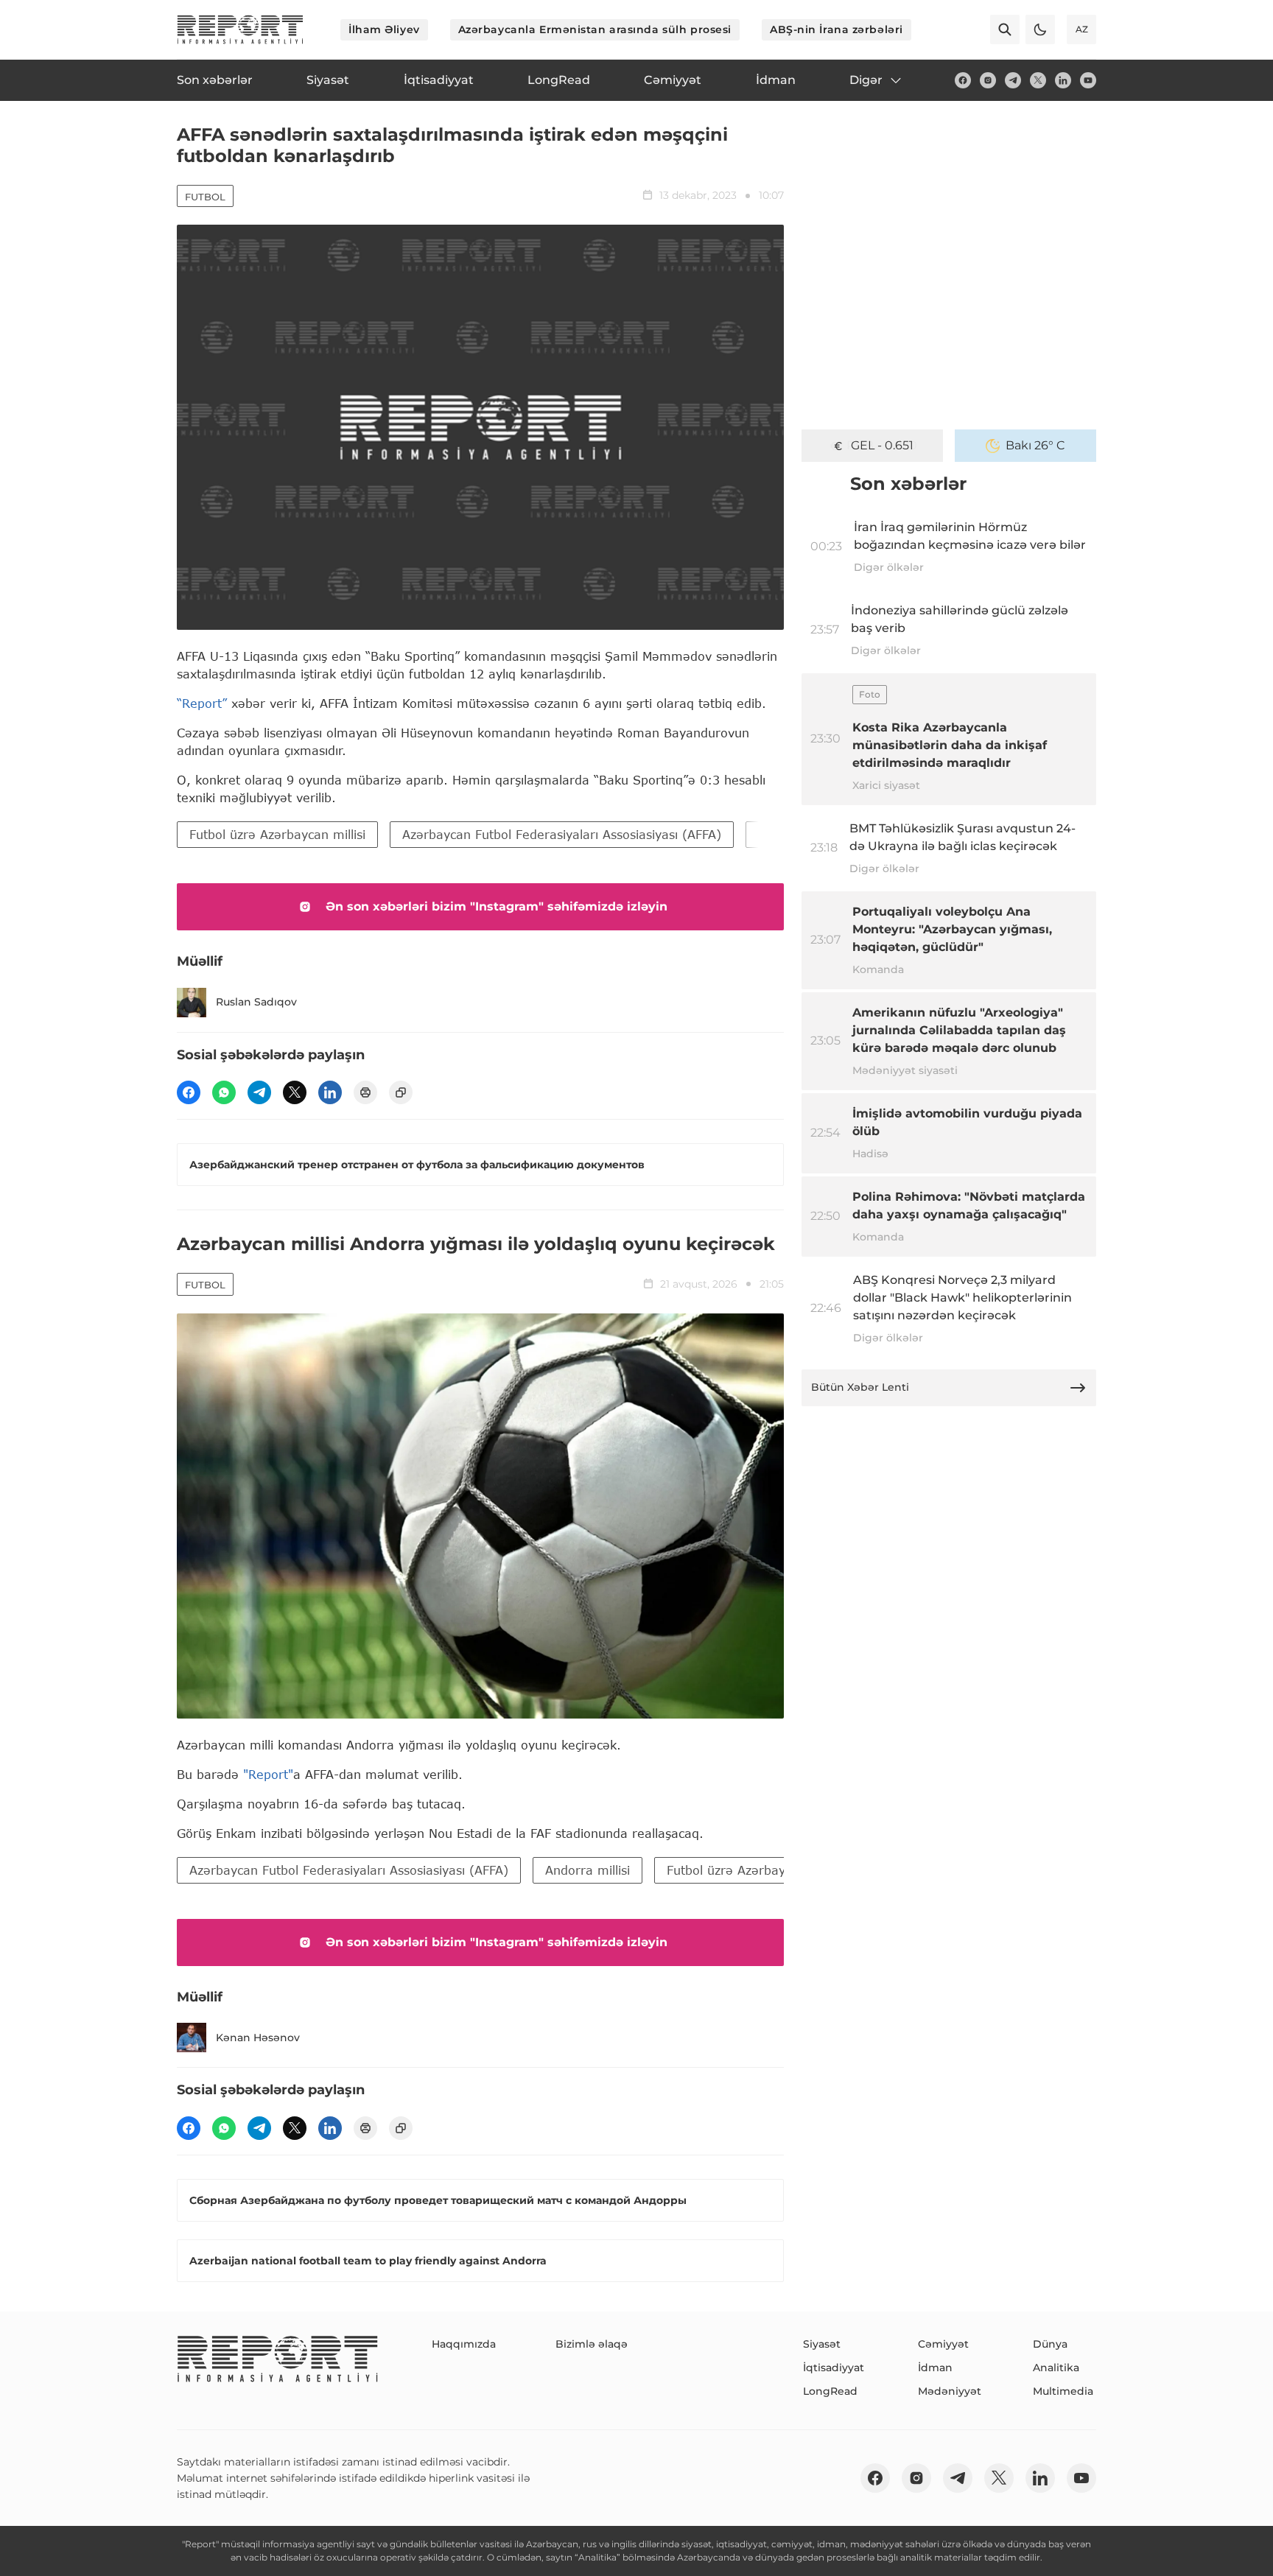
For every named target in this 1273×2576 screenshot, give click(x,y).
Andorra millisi (588, 1870)
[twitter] (1038, 80)
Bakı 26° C (1035, 445)
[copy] (401, 1092)
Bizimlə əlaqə (592, 2344)
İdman (935, 2368)
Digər (866, 80)
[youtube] (1088, 80)
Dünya (1050, 2344)
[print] (365, 1092)
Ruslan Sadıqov (256, 1002)
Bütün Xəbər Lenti (860, 1387)
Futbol (205, 197)
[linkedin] (1063, 80)
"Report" (268, 1774)
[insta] (988, 80)
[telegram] (1013, 80)
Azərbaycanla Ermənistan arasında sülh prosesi (595, 29)
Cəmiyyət (943, 2344)
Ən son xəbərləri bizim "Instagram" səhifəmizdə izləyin (497, 906)
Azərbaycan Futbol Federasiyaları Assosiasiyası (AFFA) (562, 834)
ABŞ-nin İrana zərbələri (837, 29)
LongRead (830, 2391)
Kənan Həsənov (258, 2038)
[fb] (963, 80)
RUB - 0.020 (882, 445)
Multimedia (1063, 2391)
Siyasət (822, 2344)
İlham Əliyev (384, 29)
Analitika (1056, 2368)
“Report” (202, 703)
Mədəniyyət (950, 2391)
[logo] (240, 29)
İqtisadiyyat (834, 2368)
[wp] (224, 1092)
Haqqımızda (464, 2344)
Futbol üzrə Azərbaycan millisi (277, 834)
